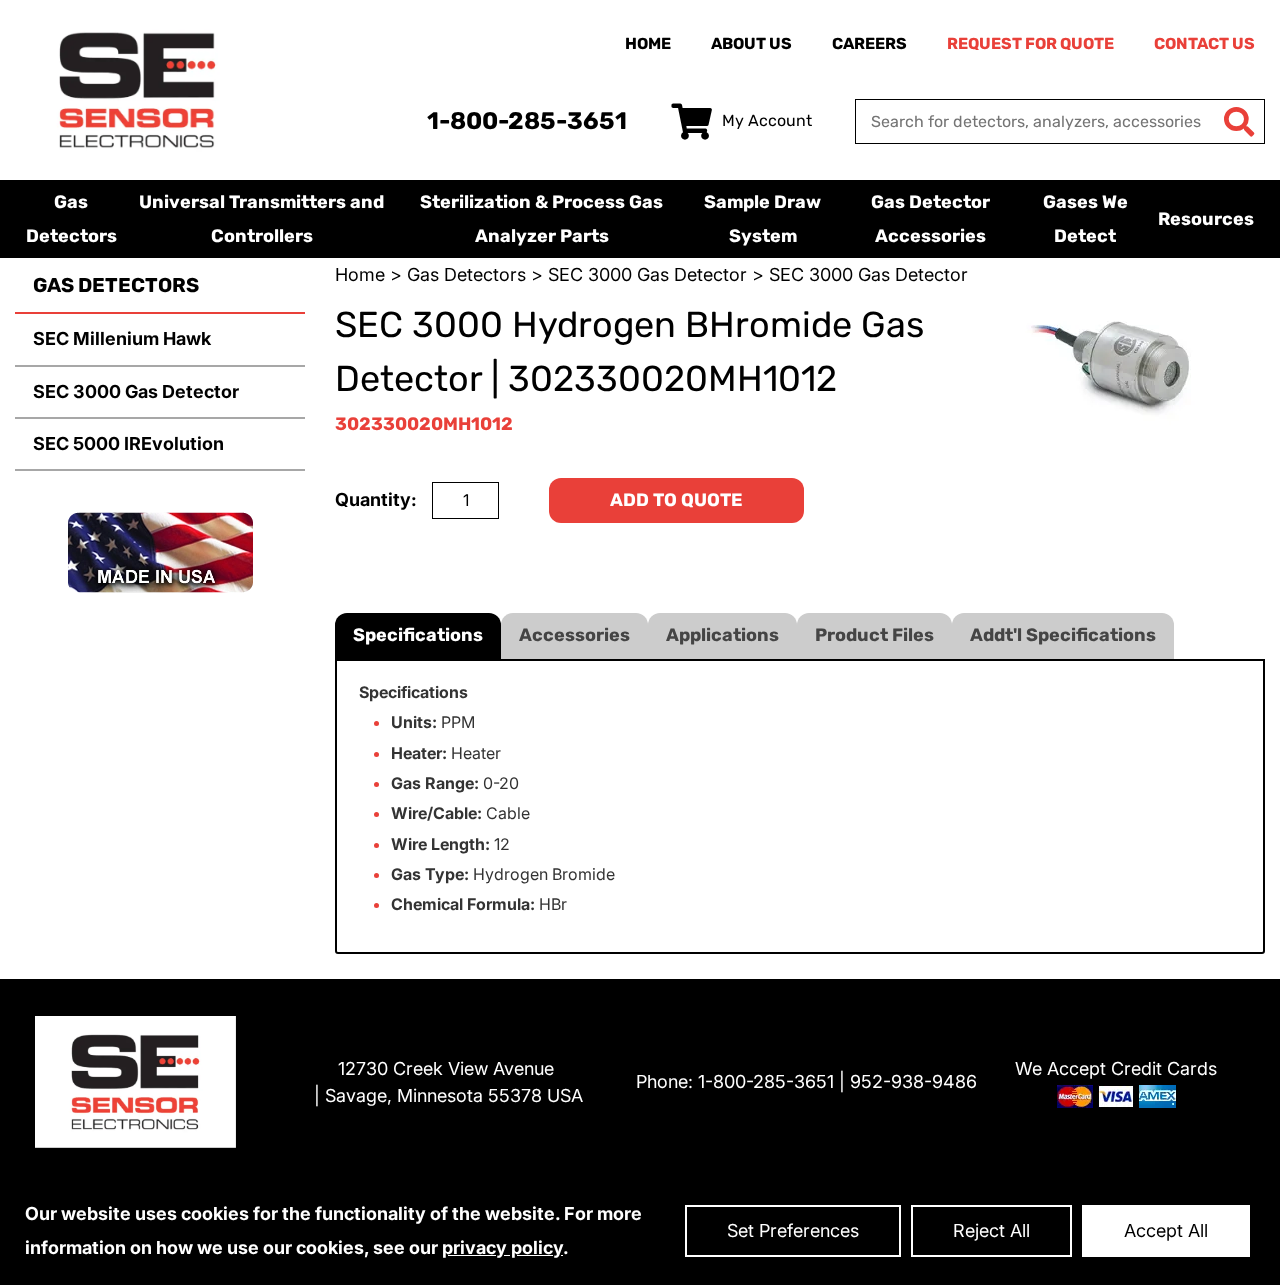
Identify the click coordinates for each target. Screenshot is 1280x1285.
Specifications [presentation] (418, 635)
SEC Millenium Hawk (122, 338)
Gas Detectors (71, 219)
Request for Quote (1030, 43)
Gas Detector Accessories (930, 219)
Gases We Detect (1085, 219)
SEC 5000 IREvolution (128, 443)
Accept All (1166, 1230)
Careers (869, 43)
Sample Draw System (762, 219)
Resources (1206, 219)
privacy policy (502, 1247)
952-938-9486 (913, 1081)
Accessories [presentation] (574, 635)
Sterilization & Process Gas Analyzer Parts (541, 219)
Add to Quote (676, 500)
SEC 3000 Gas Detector (136, 391)
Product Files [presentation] (874, 635)
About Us (751, 43)
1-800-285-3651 (527, 121)
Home (648, 43)
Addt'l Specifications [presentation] (1063, 635)
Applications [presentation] (722, 635)
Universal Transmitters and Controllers (261, 219)
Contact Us (1204, 43)
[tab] (418, 635)
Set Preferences (793, 1230)
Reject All (991, 1230)
